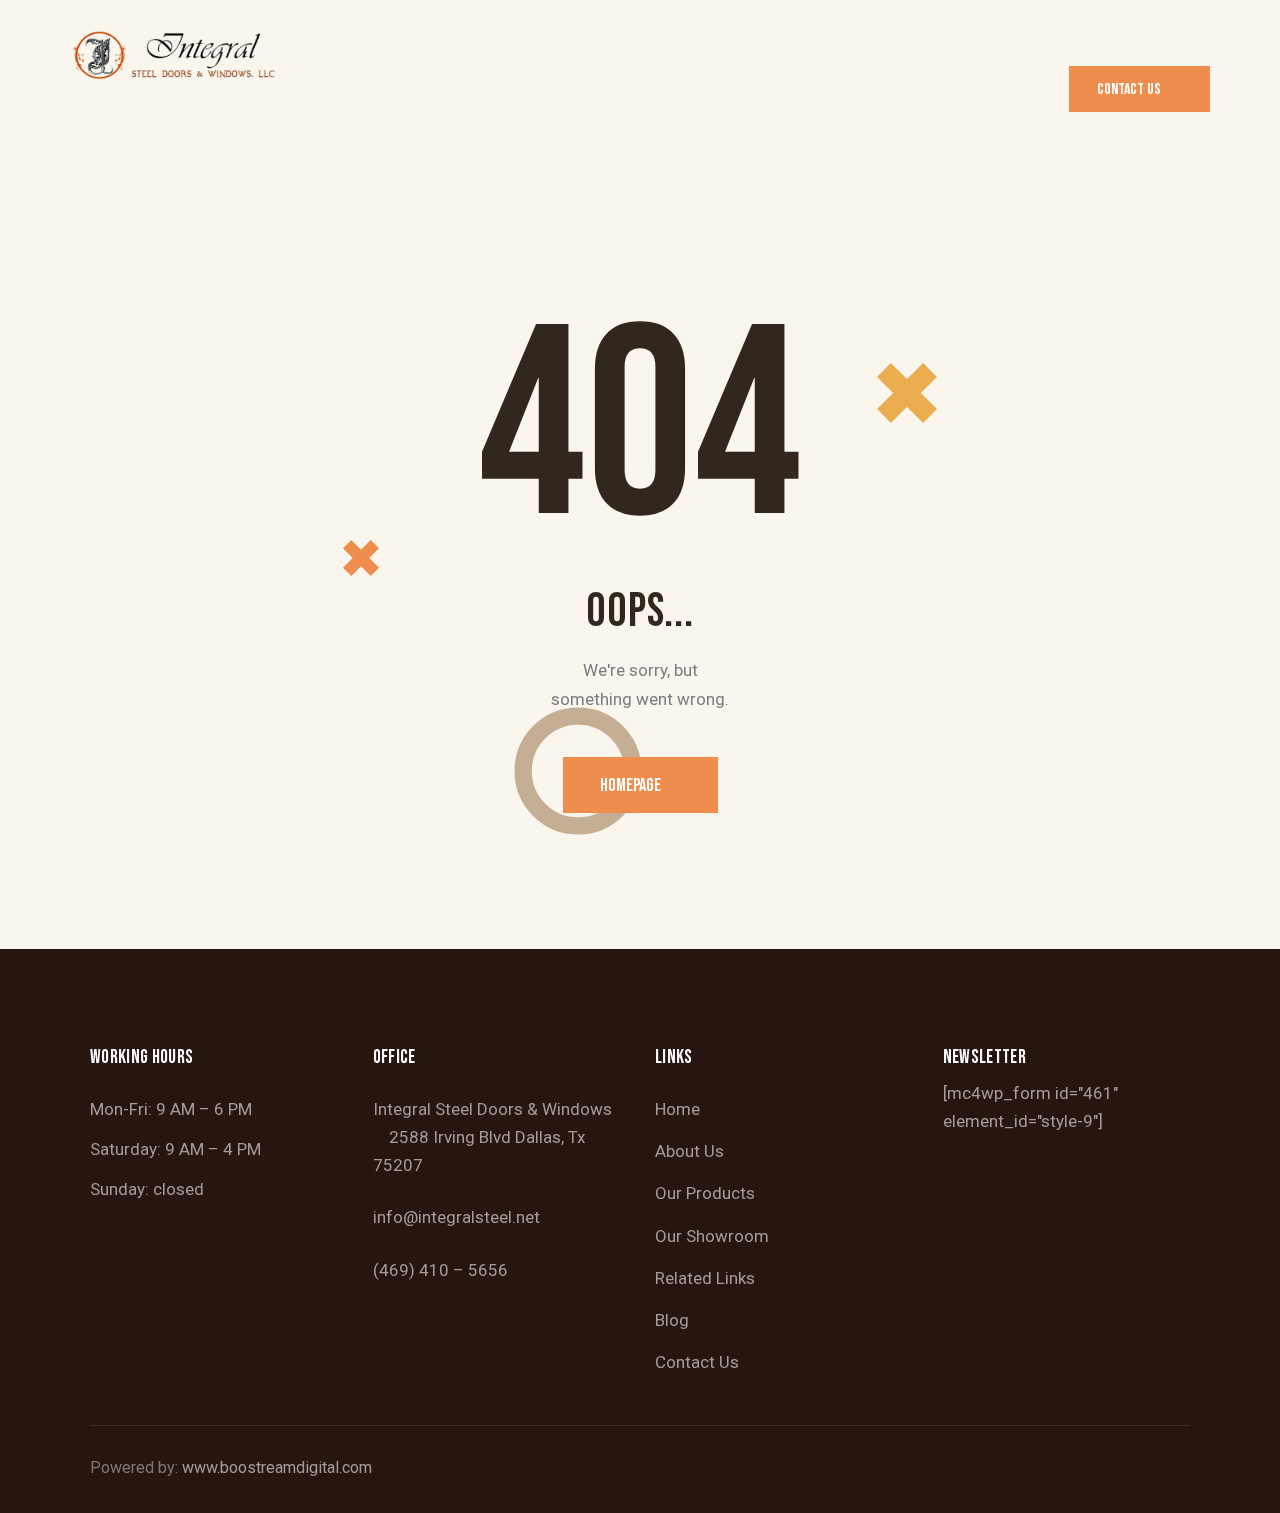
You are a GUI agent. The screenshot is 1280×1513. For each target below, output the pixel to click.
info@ (395, 1217)
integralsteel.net (479, 1217)
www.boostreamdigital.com (277, 1467)
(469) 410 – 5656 (440, 1270)
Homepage (630, 785)
